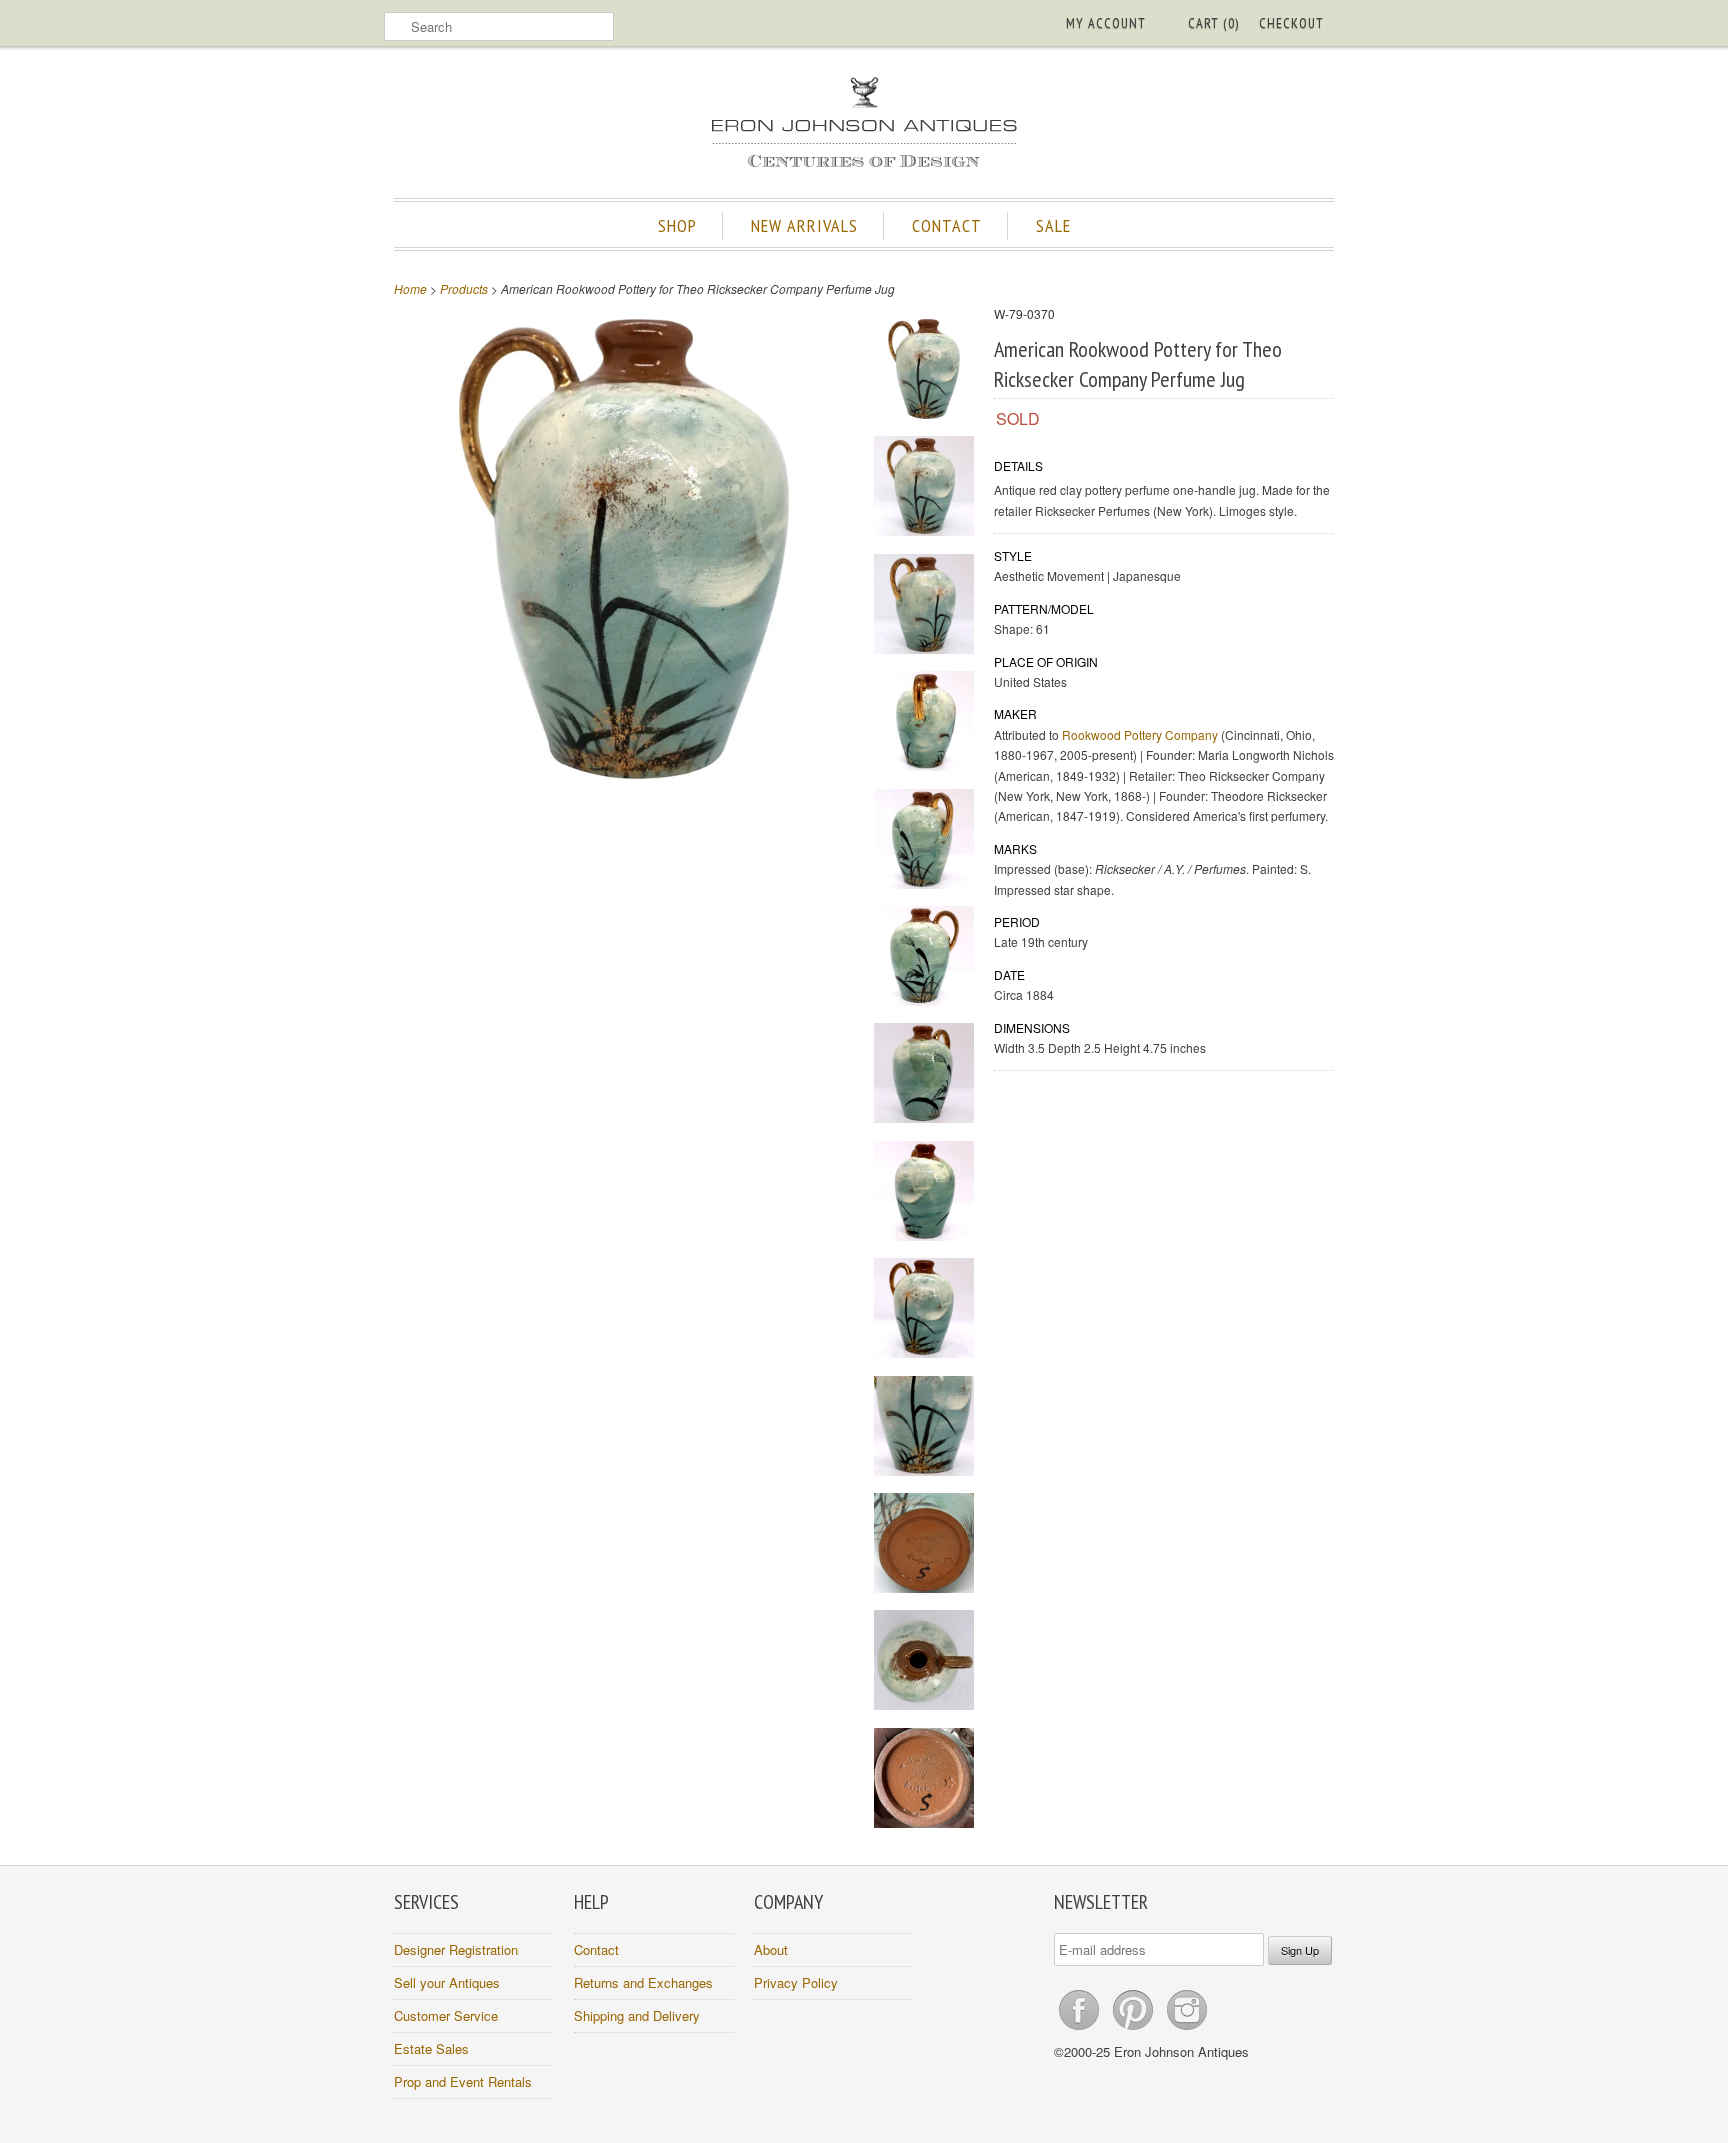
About (771, 1949)
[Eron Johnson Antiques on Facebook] (1081, 2029)
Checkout (1291, 23)
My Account (1106, 23)
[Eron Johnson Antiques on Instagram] (1187, 2029)
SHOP (677, 225)
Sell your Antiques (447, 1982)
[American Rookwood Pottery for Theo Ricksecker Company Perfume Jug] (924, 371)
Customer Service (446, 2015)
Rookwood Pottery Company (1140, 734)
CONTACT (947, 225)
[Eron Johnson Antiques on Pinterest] (1135, 2029)
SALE (1053, 225)
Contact (596, 1949)
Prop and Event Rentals (463, 2081)
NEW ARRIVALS (804, 225)
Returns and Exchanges (643, 1982)
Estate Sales (431, 2048)
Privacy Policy (796, 1982)
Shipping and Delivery (637, 2015)
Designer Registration (456, 1949)
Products (464, 288)
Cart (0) (1213, 23)
